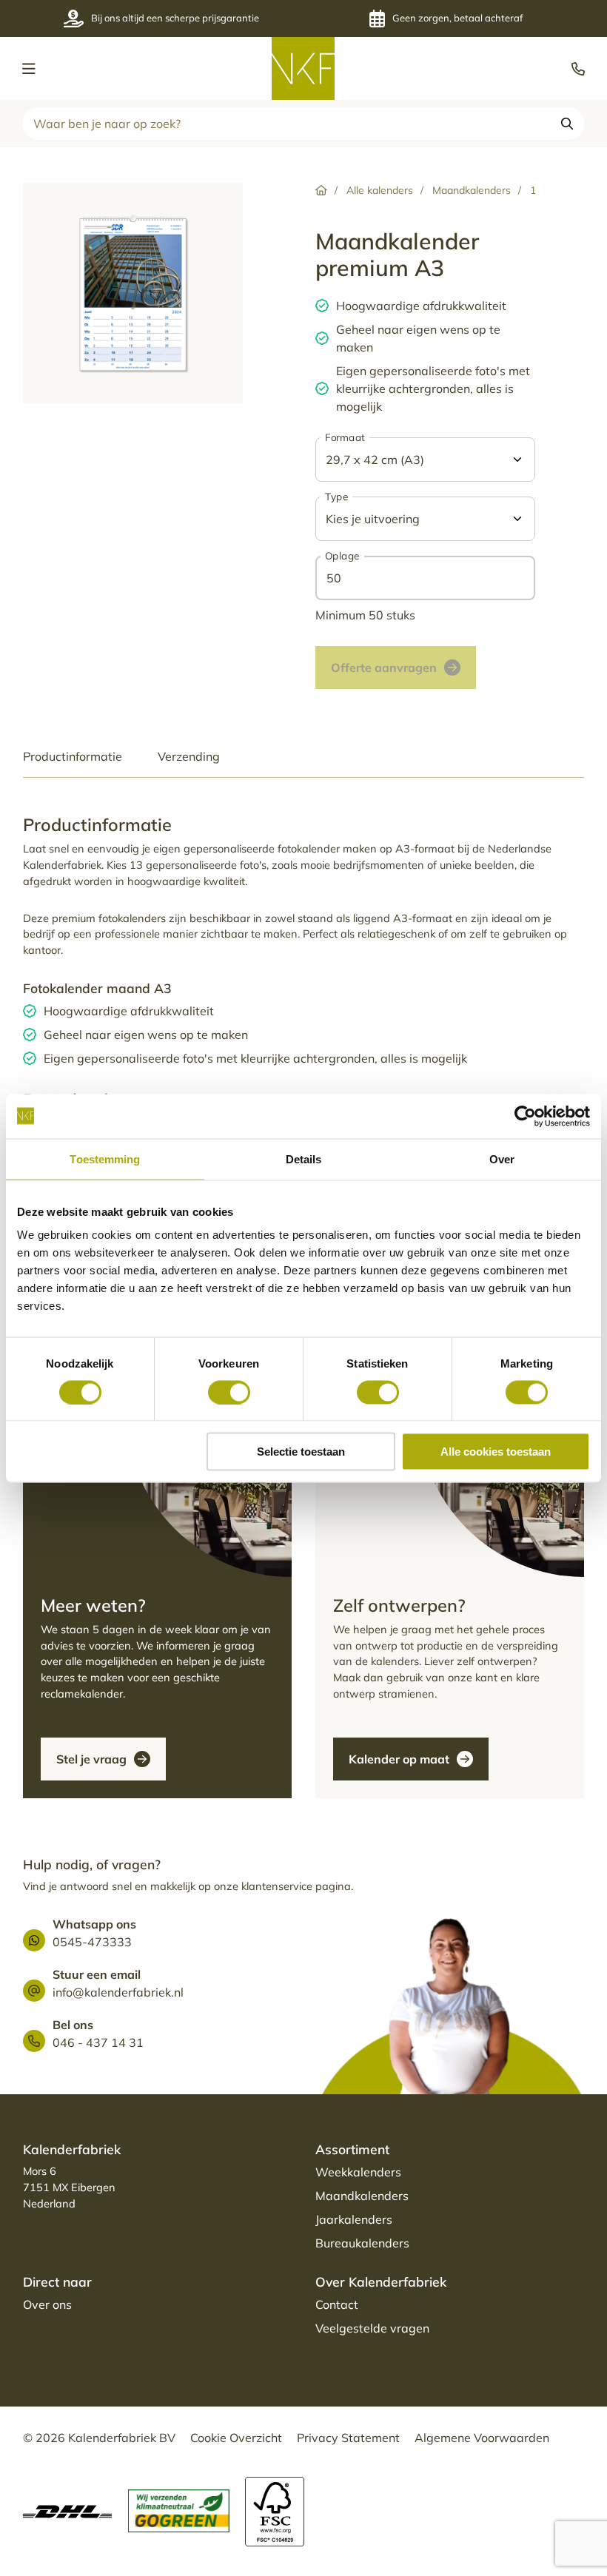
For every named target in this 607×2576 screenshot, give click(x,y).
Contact (337, 2304)
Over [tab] (502, 1158)
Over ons (47, 2304)
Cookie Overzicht (236, 2438)
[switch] (229, 1392)
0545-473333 (92, 1942)
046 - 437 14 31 (98, 2042)
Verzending (189, 756)
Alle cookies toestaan (496, 1452)
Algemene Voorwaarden (482, 2438)
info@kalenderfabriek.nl (118, 1992)
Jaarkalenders (354, 2219)
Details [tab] (304, 1158)
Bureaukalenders (362, 2243)
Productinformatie (73, 756)
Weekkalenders (358, 2172)
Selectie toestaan (301, 1452)
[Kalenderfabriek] (303, 68)
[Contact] (209, 1494)
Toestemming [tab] (105, 1158)
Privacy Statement (348, 2438)
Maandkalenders (362, 2196)
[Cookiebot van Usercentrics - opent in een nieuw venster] (525, 1116)
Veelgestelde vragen (372, 2328)
